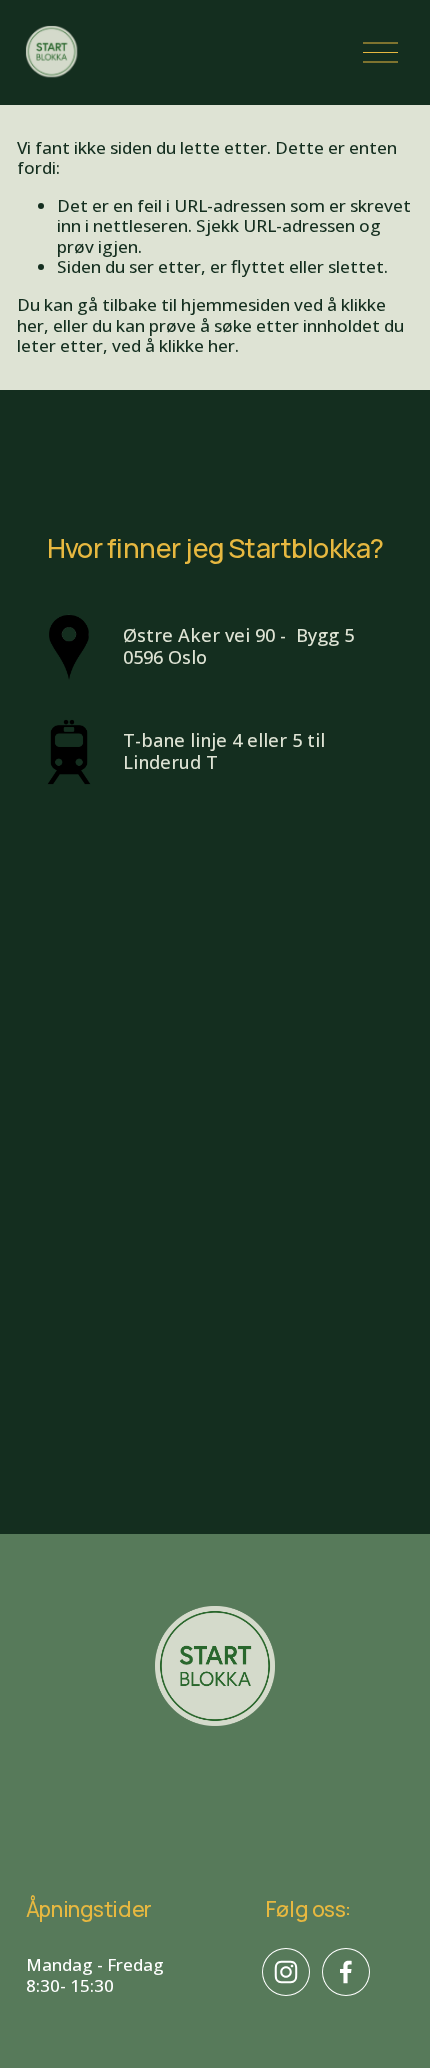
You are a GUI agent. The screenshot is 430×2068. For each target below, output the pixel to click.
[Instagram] (286, 1972)
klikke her (197, 345)
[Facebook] (346, 1972)
